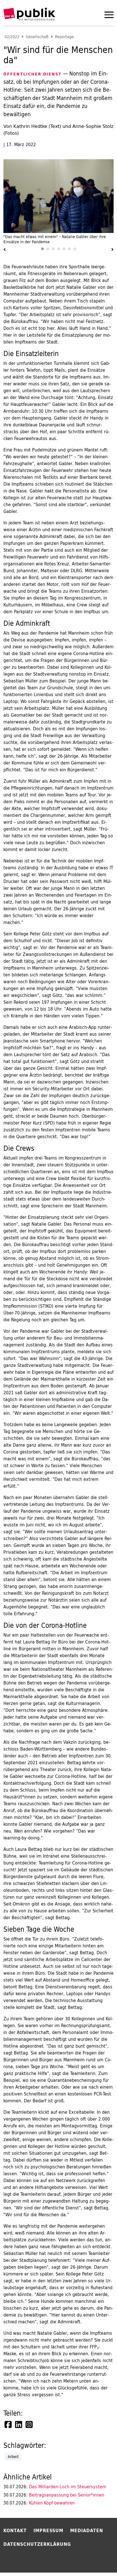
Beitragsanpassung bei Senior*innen (54, 2495)
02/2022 (12, 37)
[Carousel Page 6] (69, 249)
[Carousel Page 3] (53, 249)
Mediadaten (87, 2530)
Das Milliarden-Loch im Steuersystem (55, 2487)
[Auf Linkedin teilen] (19, 2424)
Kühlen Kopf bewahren (39, 2503)
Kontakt (15, 2530)
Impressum (48, 2530)
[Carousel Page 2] (48, 249)
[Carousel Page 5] (64, 249)
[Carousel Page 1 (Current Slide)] (42, 249)
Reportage (64, 37)
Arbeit (13, 2457)
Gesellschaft (37, 37)
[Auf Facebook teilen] (9, 2424)
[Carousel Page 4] (59, 249)
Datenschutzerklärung (37, 2544)
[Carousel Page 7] (75, 249)
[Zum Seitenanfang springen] (98, 2560)
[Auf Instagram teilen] (30, 2424)
